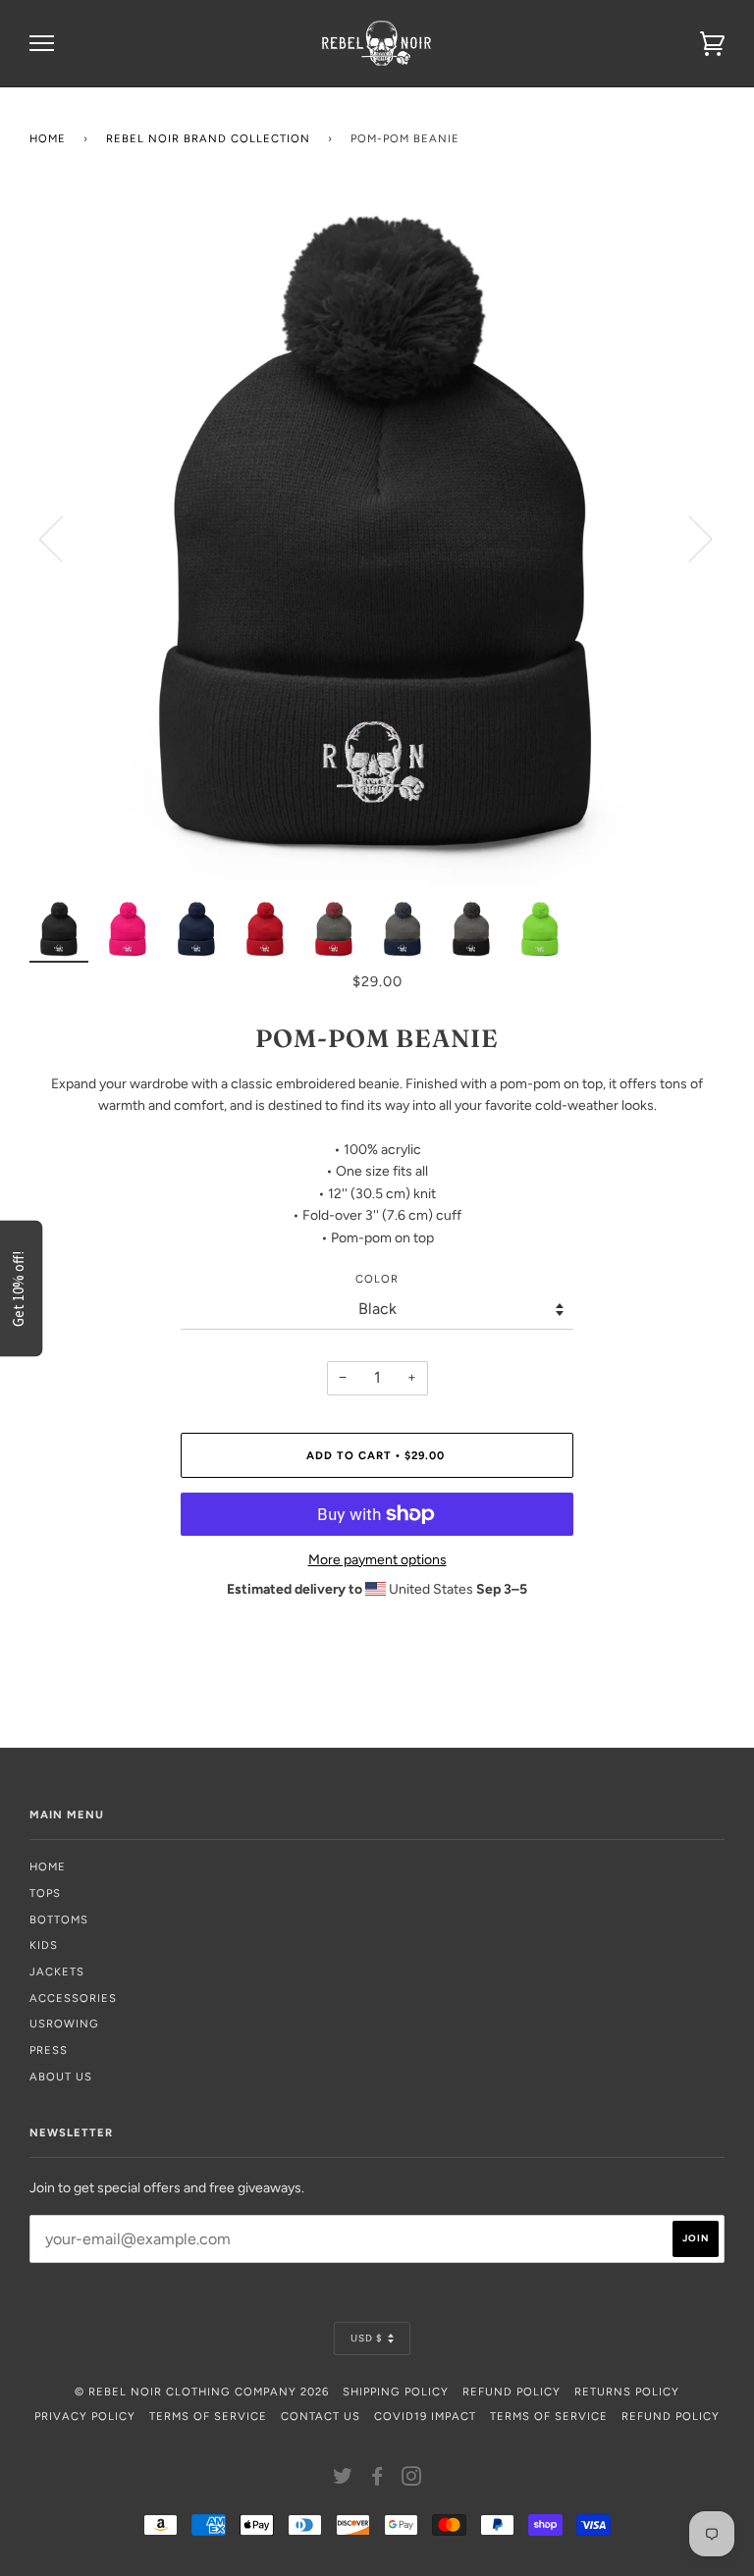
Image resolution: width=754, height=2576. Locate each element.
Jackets (57, 1971)
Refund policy (671, 2416)
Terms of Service (208, 2416)
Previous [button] (63, 538)
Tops (45, 1893)
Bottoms (59, 1919)
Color (377, 1279)
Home (48, 138)
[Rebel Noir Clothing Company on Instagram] (412, 2480)
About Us (61, 2077)
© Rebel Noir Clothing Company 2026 (202, 2392)
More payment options (377, 1560)
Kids (44, 1945)
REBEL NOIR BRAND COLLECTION (208, 138)
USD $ (367, 2338)
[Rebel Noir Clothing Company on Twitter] (343, 2480)
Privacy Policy (85, 2416)
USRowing (64, 2024)
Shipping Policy (396, 2392)
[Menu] (42, 44)
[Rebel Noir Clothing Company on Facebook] (377, 2480)
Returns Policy (627, 2392)
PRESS (49, 2050)
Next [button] (689, 538)
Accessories (73, 1998)
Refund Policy (512, 2392)
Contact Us (321, 2416)
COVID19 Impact (425, 2416)
